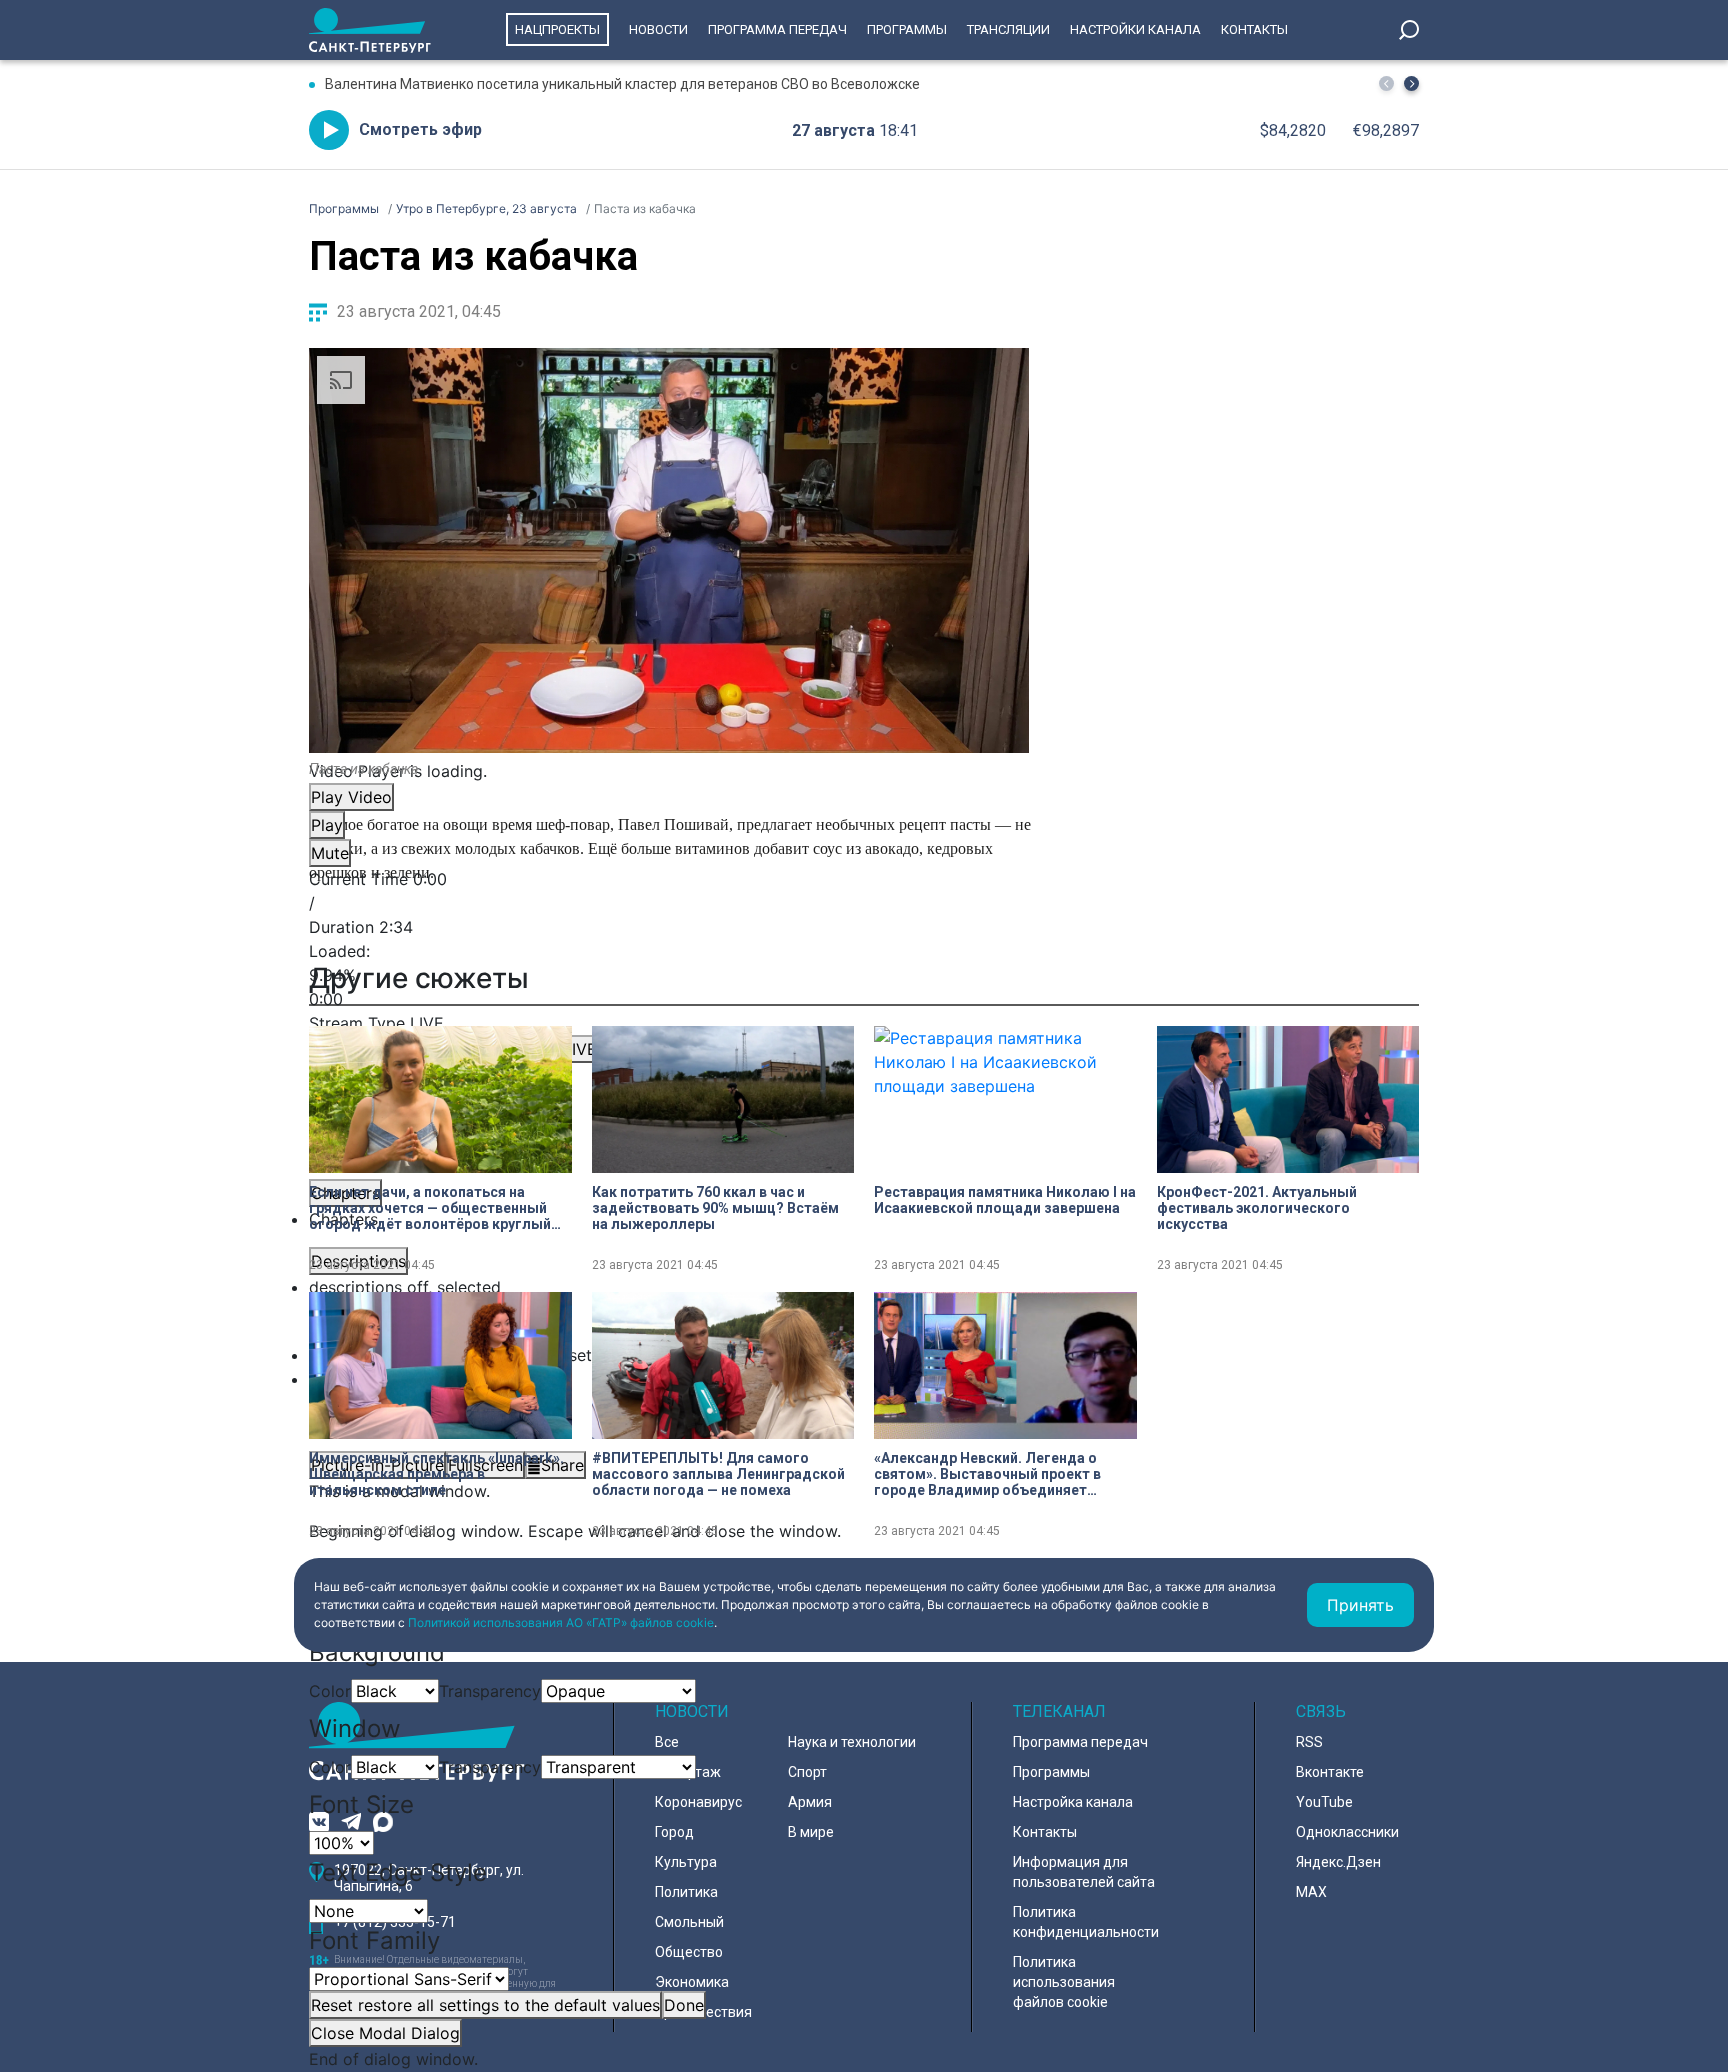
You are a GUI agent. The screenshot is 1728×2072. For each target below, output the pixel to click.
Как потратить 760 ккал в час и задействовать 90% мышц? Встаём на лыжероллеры (715, 1208)
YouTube (1324, 1802)
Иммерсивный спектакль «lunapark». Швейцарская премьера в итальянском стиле (436, 1474)
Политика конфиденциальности (1086, 1922)
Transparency (490, 1691)
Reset (485, 2005)
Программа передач (777, 29)
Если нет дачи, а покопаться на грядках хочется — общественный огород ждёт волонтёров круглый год (430, 1208)
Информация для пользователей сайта (1084, 1872)
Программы (907, 29)
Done (684, 2005)
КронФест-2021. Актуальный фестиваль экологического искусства (1257, 1208)
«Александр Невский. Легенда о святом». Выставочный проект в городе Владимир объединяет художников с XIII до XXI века (987, 1474)
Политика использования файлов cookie (1064, 1982)
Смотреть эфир (420, 129)
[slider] (669, 975)
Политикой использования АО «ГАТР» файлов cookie (561, 1622)
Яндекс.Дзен (1338, 1862)
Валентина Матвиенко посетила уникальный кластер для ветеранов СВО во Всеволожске (622, 84)
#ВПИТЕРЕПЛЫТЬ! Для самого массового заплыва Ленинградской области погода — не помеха (718, 1474)
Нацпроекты (557, 29)
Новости (658, 29)
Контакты (1254, 29)
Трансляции (1008, 29)
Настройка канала (1073, 1802)
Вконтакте (1330, 1772)
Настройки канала (1135, 29)
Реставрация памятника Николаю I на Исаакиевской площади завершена (1005, 1200)
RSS (1309, 1742)
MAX (1311, 1892)
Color (330, 1691)
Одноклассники (1347, 1832)
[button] (1411, 83)
